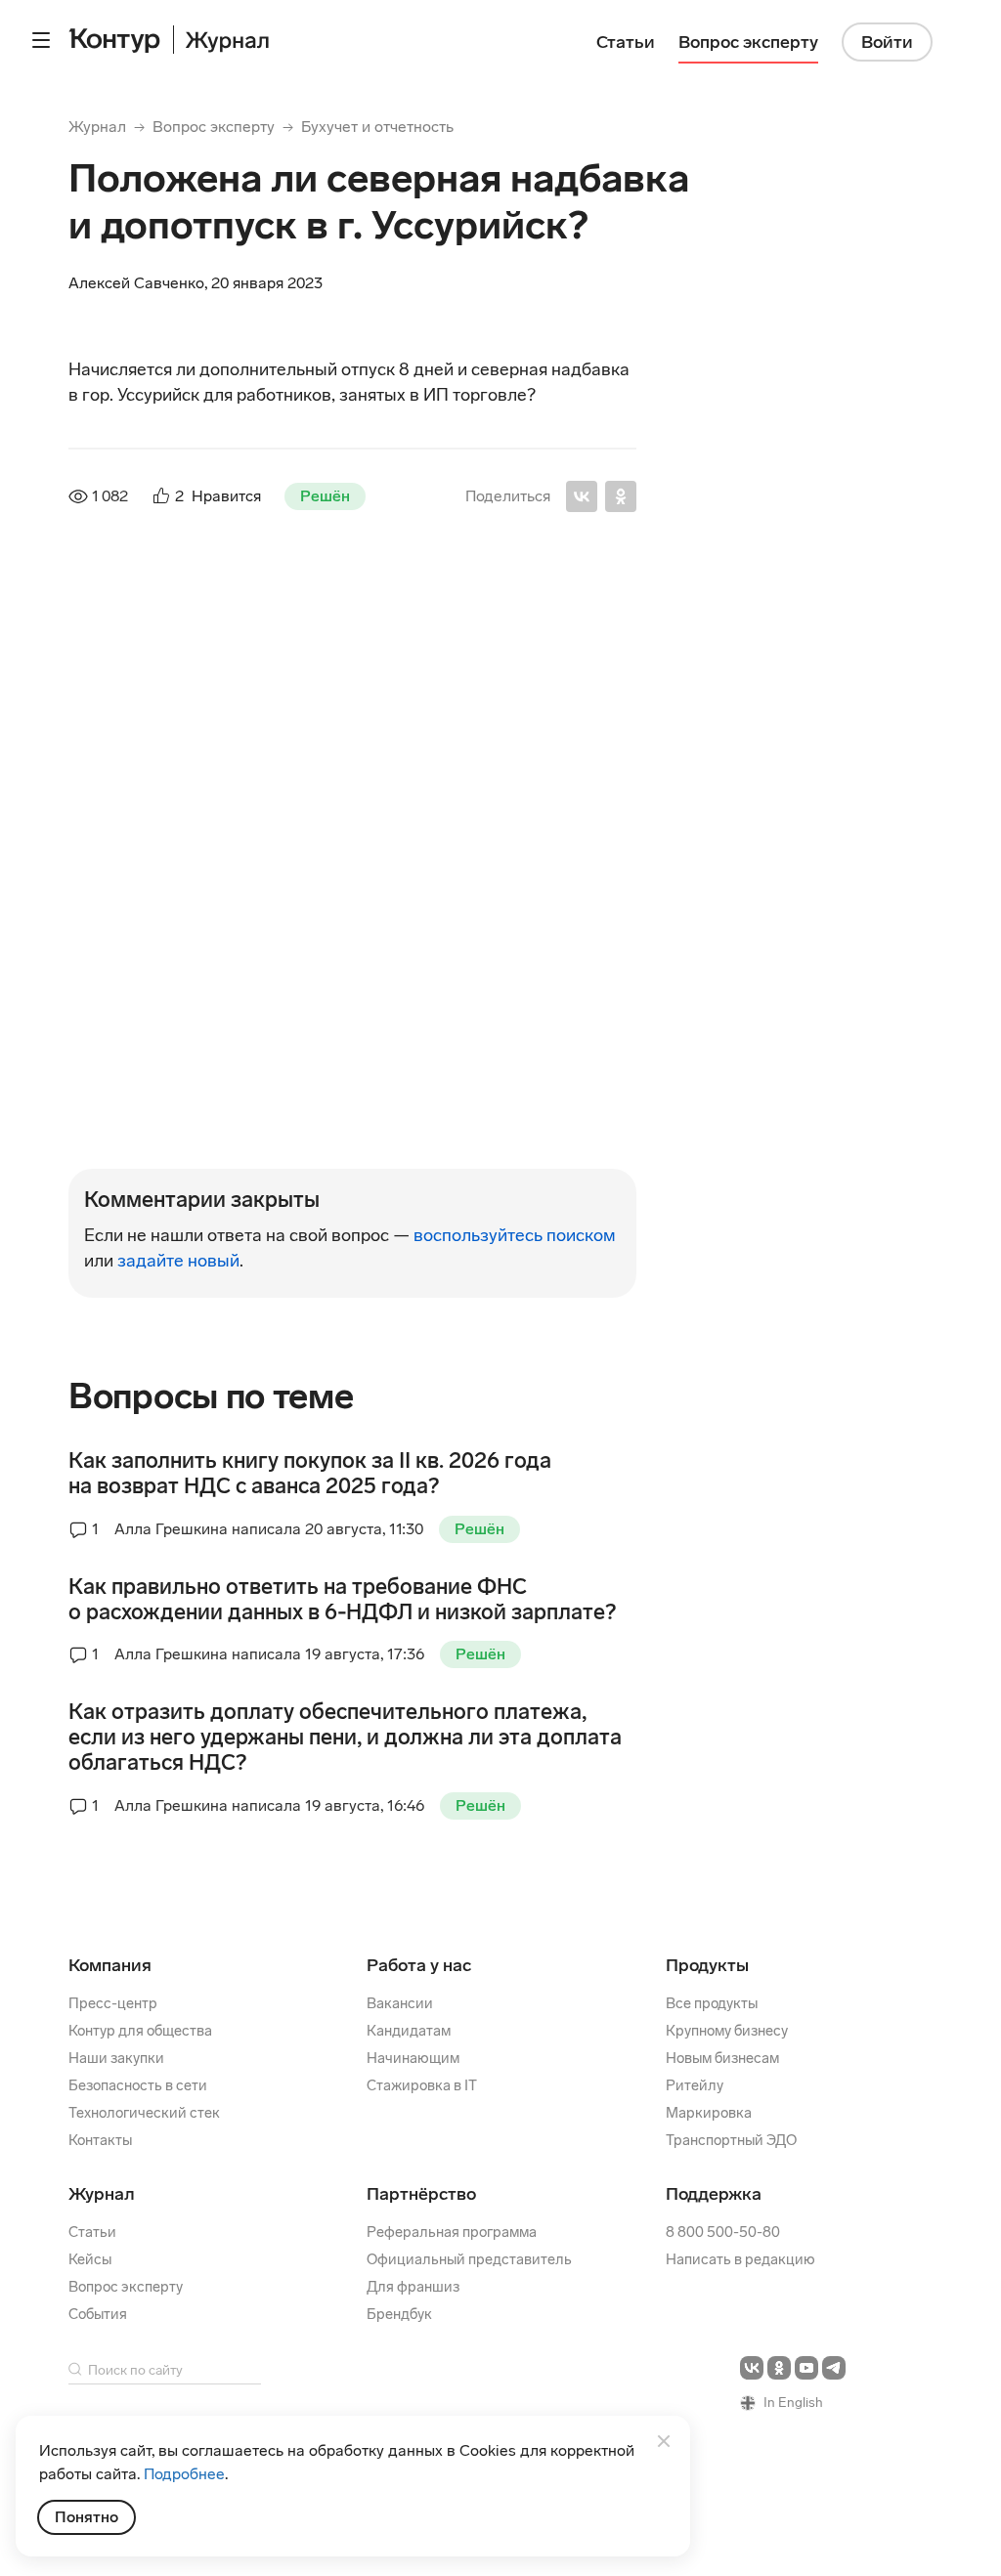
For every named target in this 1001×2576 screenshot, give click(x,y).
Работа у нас (419, 1965)
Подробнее (184, 2474)
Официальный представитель (469, 2259)
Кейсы (90, 2259)
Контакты (100, 2140)
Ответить (192, 1118)
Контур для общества (140, 2031)
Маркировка (709, 2113)
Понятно (87, 2517)
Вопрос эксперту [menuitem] (748, 42)
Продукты (707, 1965)
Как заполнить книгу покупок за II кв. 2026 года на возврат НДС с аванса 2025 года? (310, 1474)
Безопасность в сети (138, 2085)
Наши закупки (116, 2058)
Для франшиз (413, 2287)
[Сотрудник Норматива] (111, 672)
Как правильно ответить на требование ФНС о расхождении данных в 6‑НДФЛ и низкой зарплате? (342, 1600)
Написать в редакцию (740, 2259)
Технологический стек (144, 2113)
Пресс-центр (113, 2003)
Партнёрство (421, 2194)
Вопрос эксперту (214, 127)
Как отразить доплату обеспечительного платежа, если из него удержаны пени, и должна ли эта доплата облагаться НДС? (345, 1738)
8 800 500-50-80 (723, 2232)
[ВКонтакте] (582, 496)
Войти (887, 42)
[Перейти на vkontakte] (752, 2368)
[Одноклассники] (621, 496)
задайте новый (178, 1261)
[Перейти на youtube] (806, 2368)
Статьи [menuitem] (626, 42)
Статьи (92, 2232)
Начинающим (413, 2058)
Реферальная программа (452, 2232)
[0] (139, 1116)
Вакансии (400, 2003)
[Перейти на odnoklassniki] (779, 2368)
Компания (110, 1965)
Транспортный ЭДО (731, 2140)
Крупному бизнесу (727, 2031)
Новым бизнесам (722, 2058)
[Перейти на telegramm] (834, 2368)
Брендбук (399, 2314)
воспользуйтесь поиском (515, 1235)
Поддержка (714, 2194)
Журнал (97, 127)
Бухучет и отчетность (377, 127)
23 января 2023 (399, 642)
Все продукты (712, 2003)
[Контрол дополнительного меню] (41, 40)
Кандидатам (409, 2031)
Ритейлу (695, 2085)
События (98, 2314)
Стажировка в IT (422, 2085)
